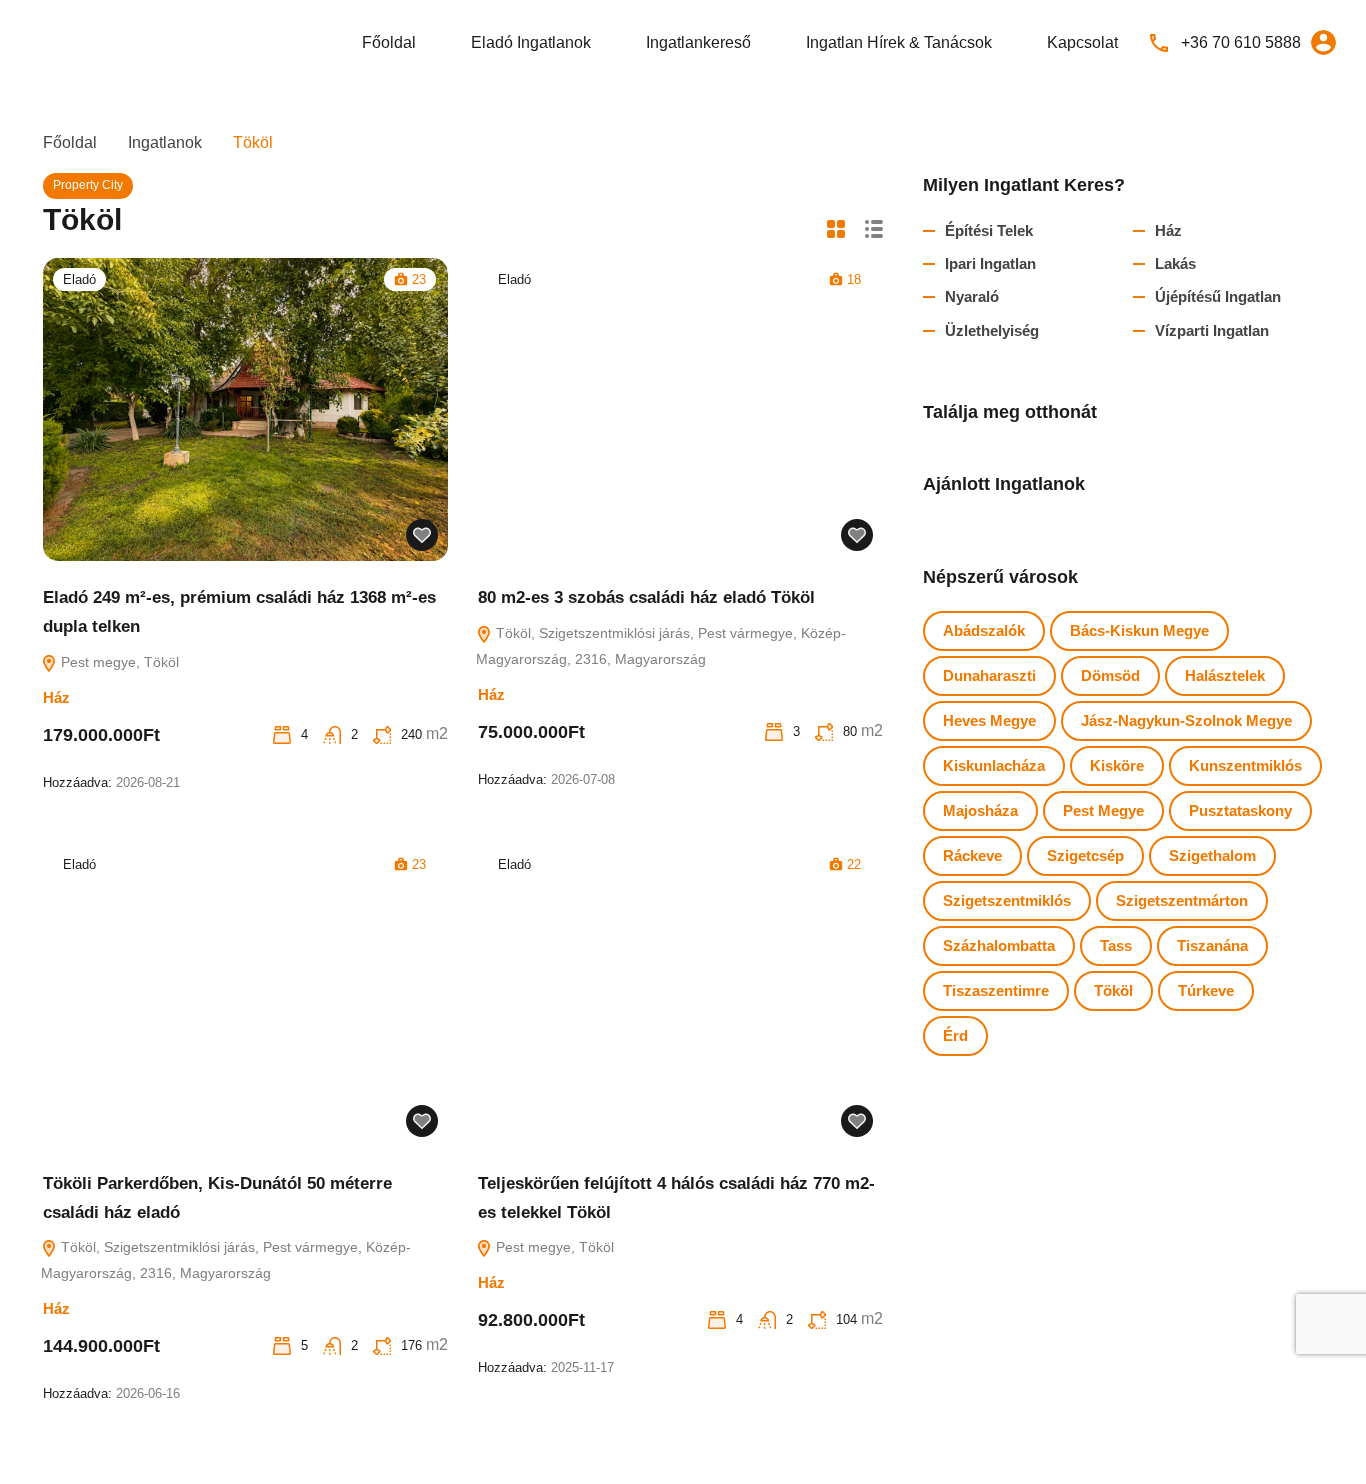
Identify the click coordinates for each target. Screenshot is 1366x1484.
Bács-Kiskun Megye (1139, 630)
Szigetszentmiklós (1007, 900)
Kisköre (1117, 765)
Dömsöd (1110, 675)
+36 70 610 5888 (1241, 42)
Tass (1116, 945)
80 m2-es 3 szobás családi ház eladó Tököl (646, 597)
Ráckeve (972, 855)
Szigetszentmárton (1182, 900)
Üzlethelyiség (992, 330)
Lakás (1175, 263)
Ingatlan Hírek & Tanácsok (899, 42)
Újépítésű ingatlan (1218, 296)
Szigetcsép (1085, 855)
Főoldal (389, 42)
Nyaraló (972, 296)
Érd (955, 1035)
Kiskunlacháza (994, 765)
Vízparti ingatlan (1212, 330)
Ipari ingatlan (990, 263)
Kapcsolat (1082, 42)
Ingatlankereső (698, 42)
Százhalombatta (999, 945)
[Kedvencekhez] (422, 535)
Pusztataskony (1240, 810)
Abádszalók (984, 630)
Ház (56, 697)
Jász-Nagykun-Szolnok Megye (1186, 720)
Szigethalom (1212, 855)
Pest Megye (1103, 810)
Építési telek (989, 230)
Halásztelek (1225, 675)
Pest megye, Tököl (118, 662)
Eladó (79, 279)
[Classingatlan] (80, 41)
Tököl (1113, 990)
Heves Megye (989, 720)
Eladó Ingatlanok (531, 42)
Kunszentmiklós (1245, 765)
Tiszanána (1212, 945)
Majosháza (980, 810)
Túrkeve (1206, 990)
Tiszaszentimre (996, 990)
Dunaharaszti (989, 675)
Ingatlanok (165, 143)
